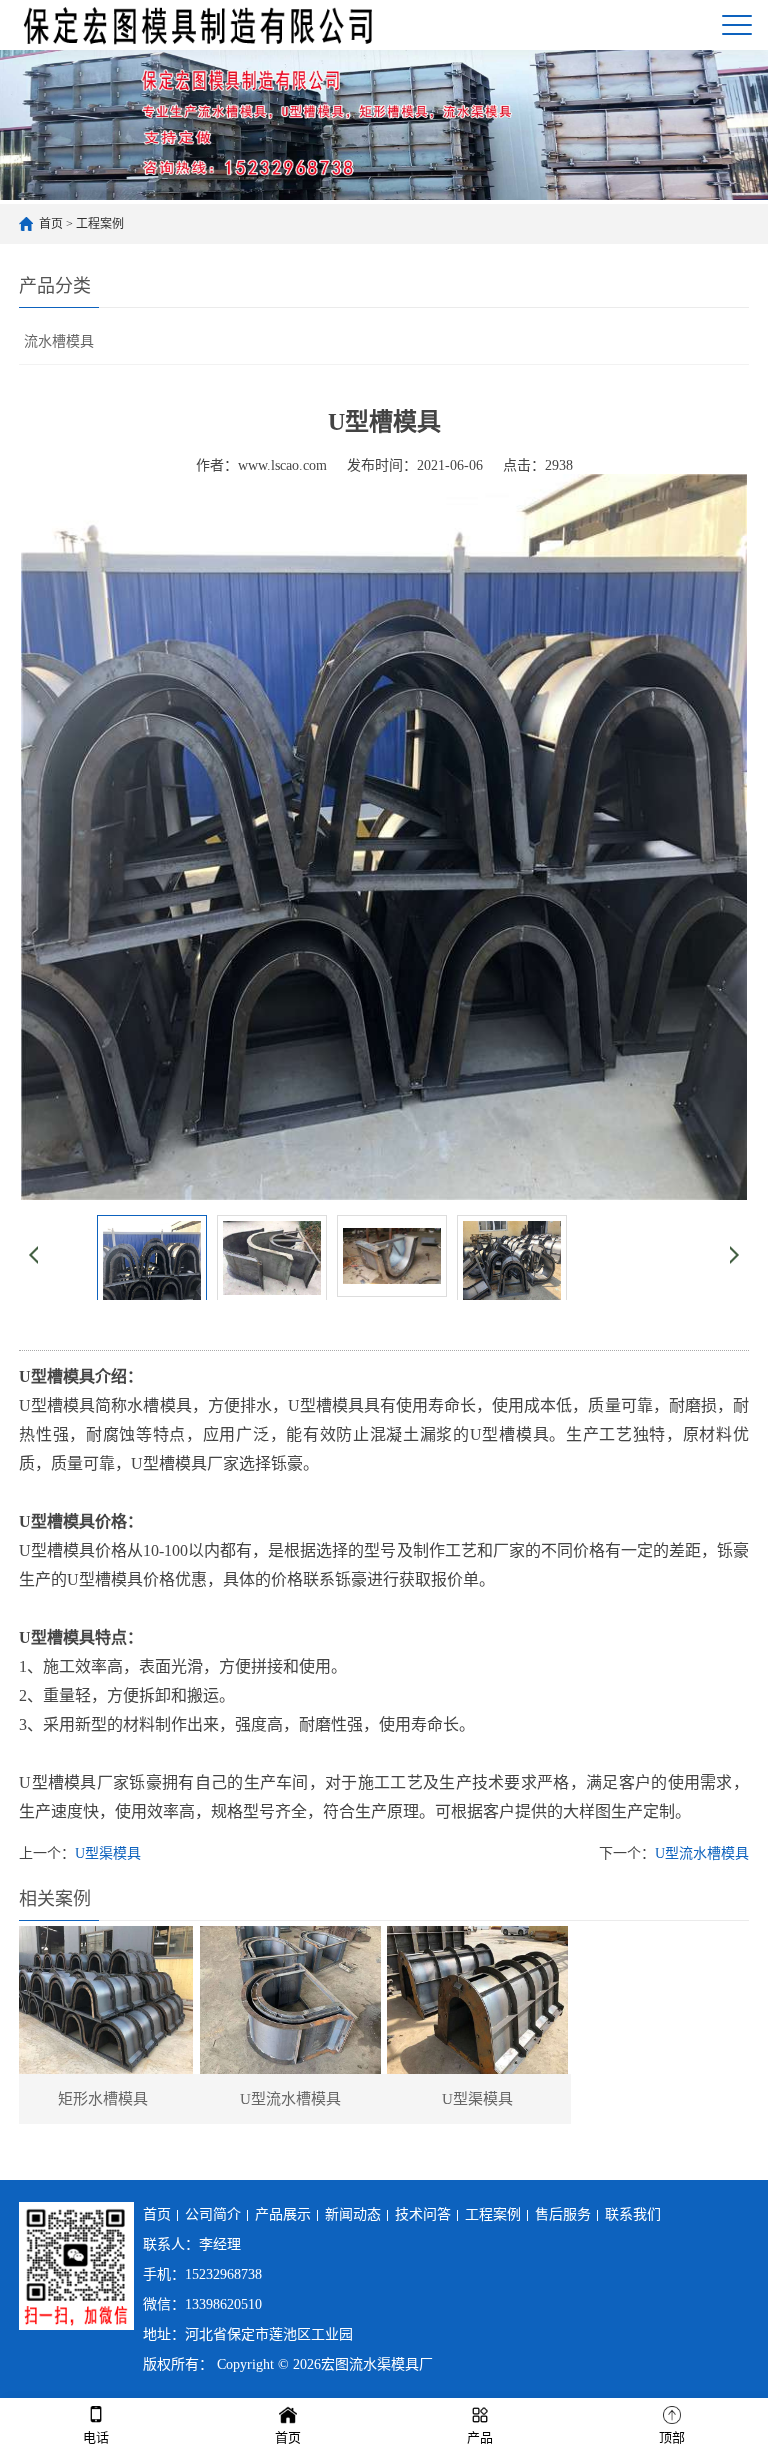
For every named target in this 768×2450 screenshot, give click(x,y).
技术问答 (423, 2214)
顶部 (672, 2437)
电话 (96, 2437)
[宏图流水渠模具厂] (199, 25)
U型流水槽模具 (702, 1853)
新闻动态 (353, 2214)
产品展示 (283, 2214)
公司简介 (213, 2214)
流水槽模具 (59, 341)
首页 (51, 224)
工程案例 (100, 224)
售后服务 (563, 2214)
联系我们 (633, 2214)
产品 (480, 2437)
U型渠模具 (108, 1853)
